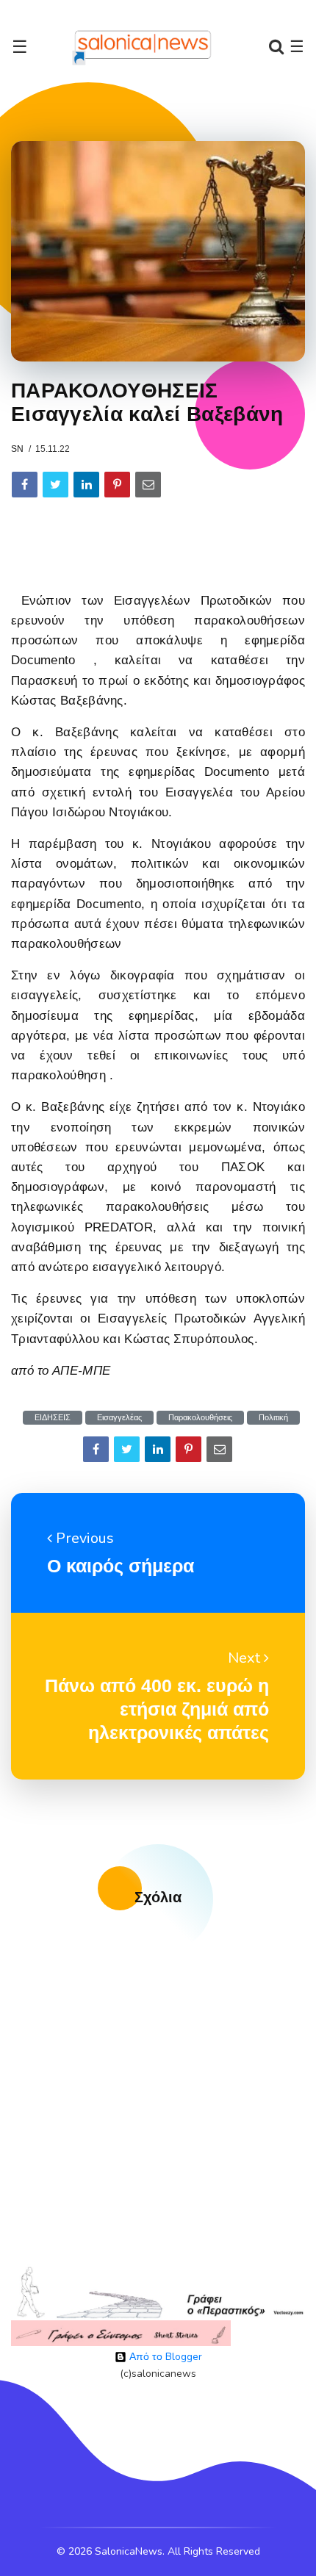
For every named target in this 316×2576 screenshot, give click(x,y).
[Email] (148, 485)
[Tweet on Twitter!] (55, 485)
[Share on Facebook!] (25, 485)
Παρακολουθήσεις (200, 1418)
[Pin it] (117, 485)
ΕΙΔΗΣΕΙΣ (53, 1418)
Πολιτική (273, 1418)
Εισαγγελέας (119, 1418)
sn (17, 449)
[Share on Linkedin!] (86, 485)
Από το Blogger (164, 2357)
